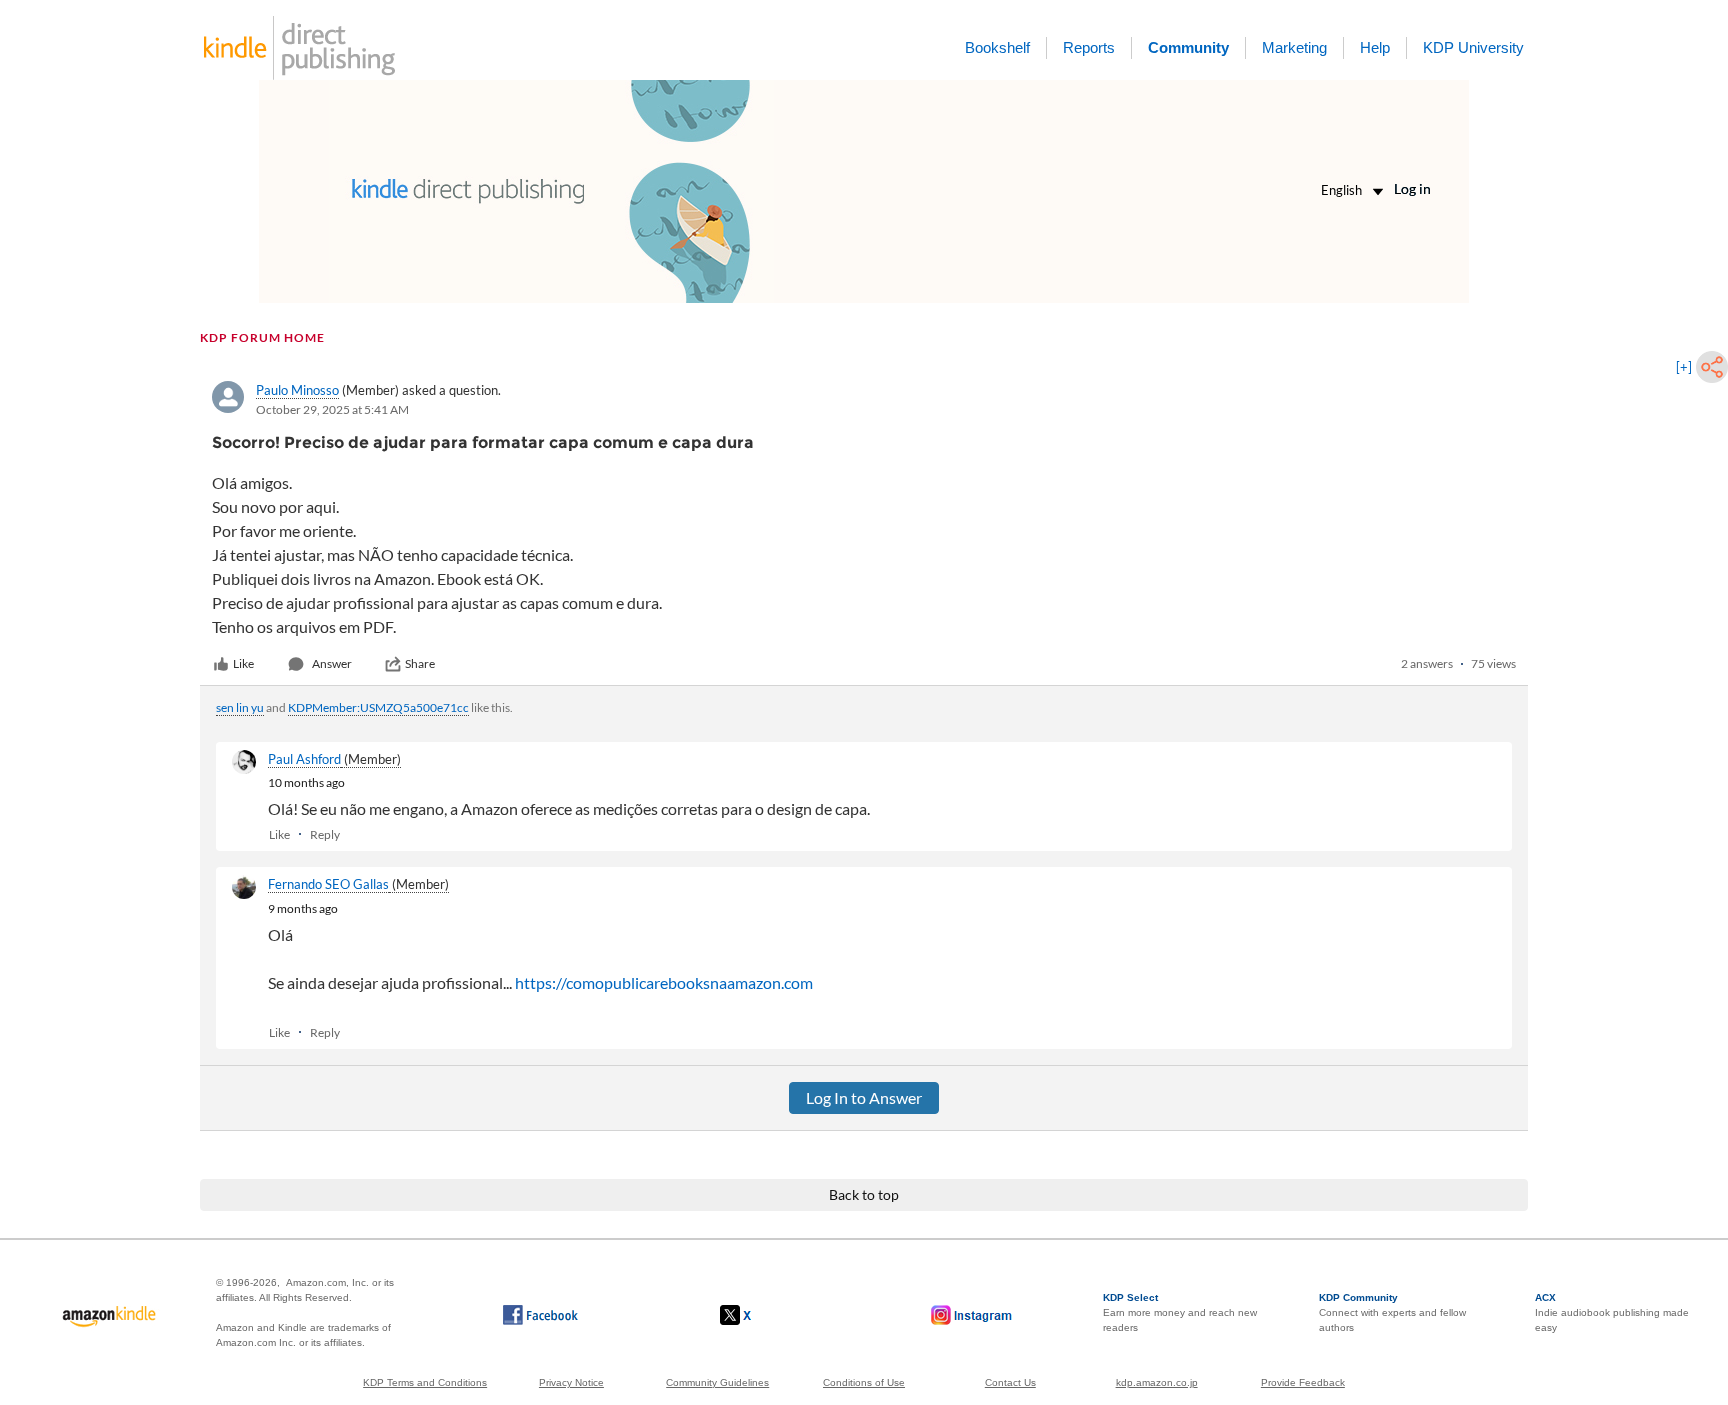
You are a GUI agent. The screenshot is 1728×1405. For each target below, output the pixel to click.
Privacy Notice (571, 1382)
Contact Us (1010, 1382)
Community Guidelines (717, 1382)
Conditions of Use (864, 1382)
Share (420, 663)
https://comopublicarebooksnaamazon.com (664, 982)
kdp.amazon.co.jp (1157, 1382)
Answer (332, 663)
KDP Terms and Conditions (425, 1382)
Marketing (1294, 47)
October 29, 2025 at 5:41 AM (332, 409)
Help (1375, 47)
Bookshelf (997, 47)
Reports (1089, 47)
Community (1188, 47)
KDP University (1473, 47)
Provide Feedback (1303, 1382)
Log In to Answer (864, 1097)
